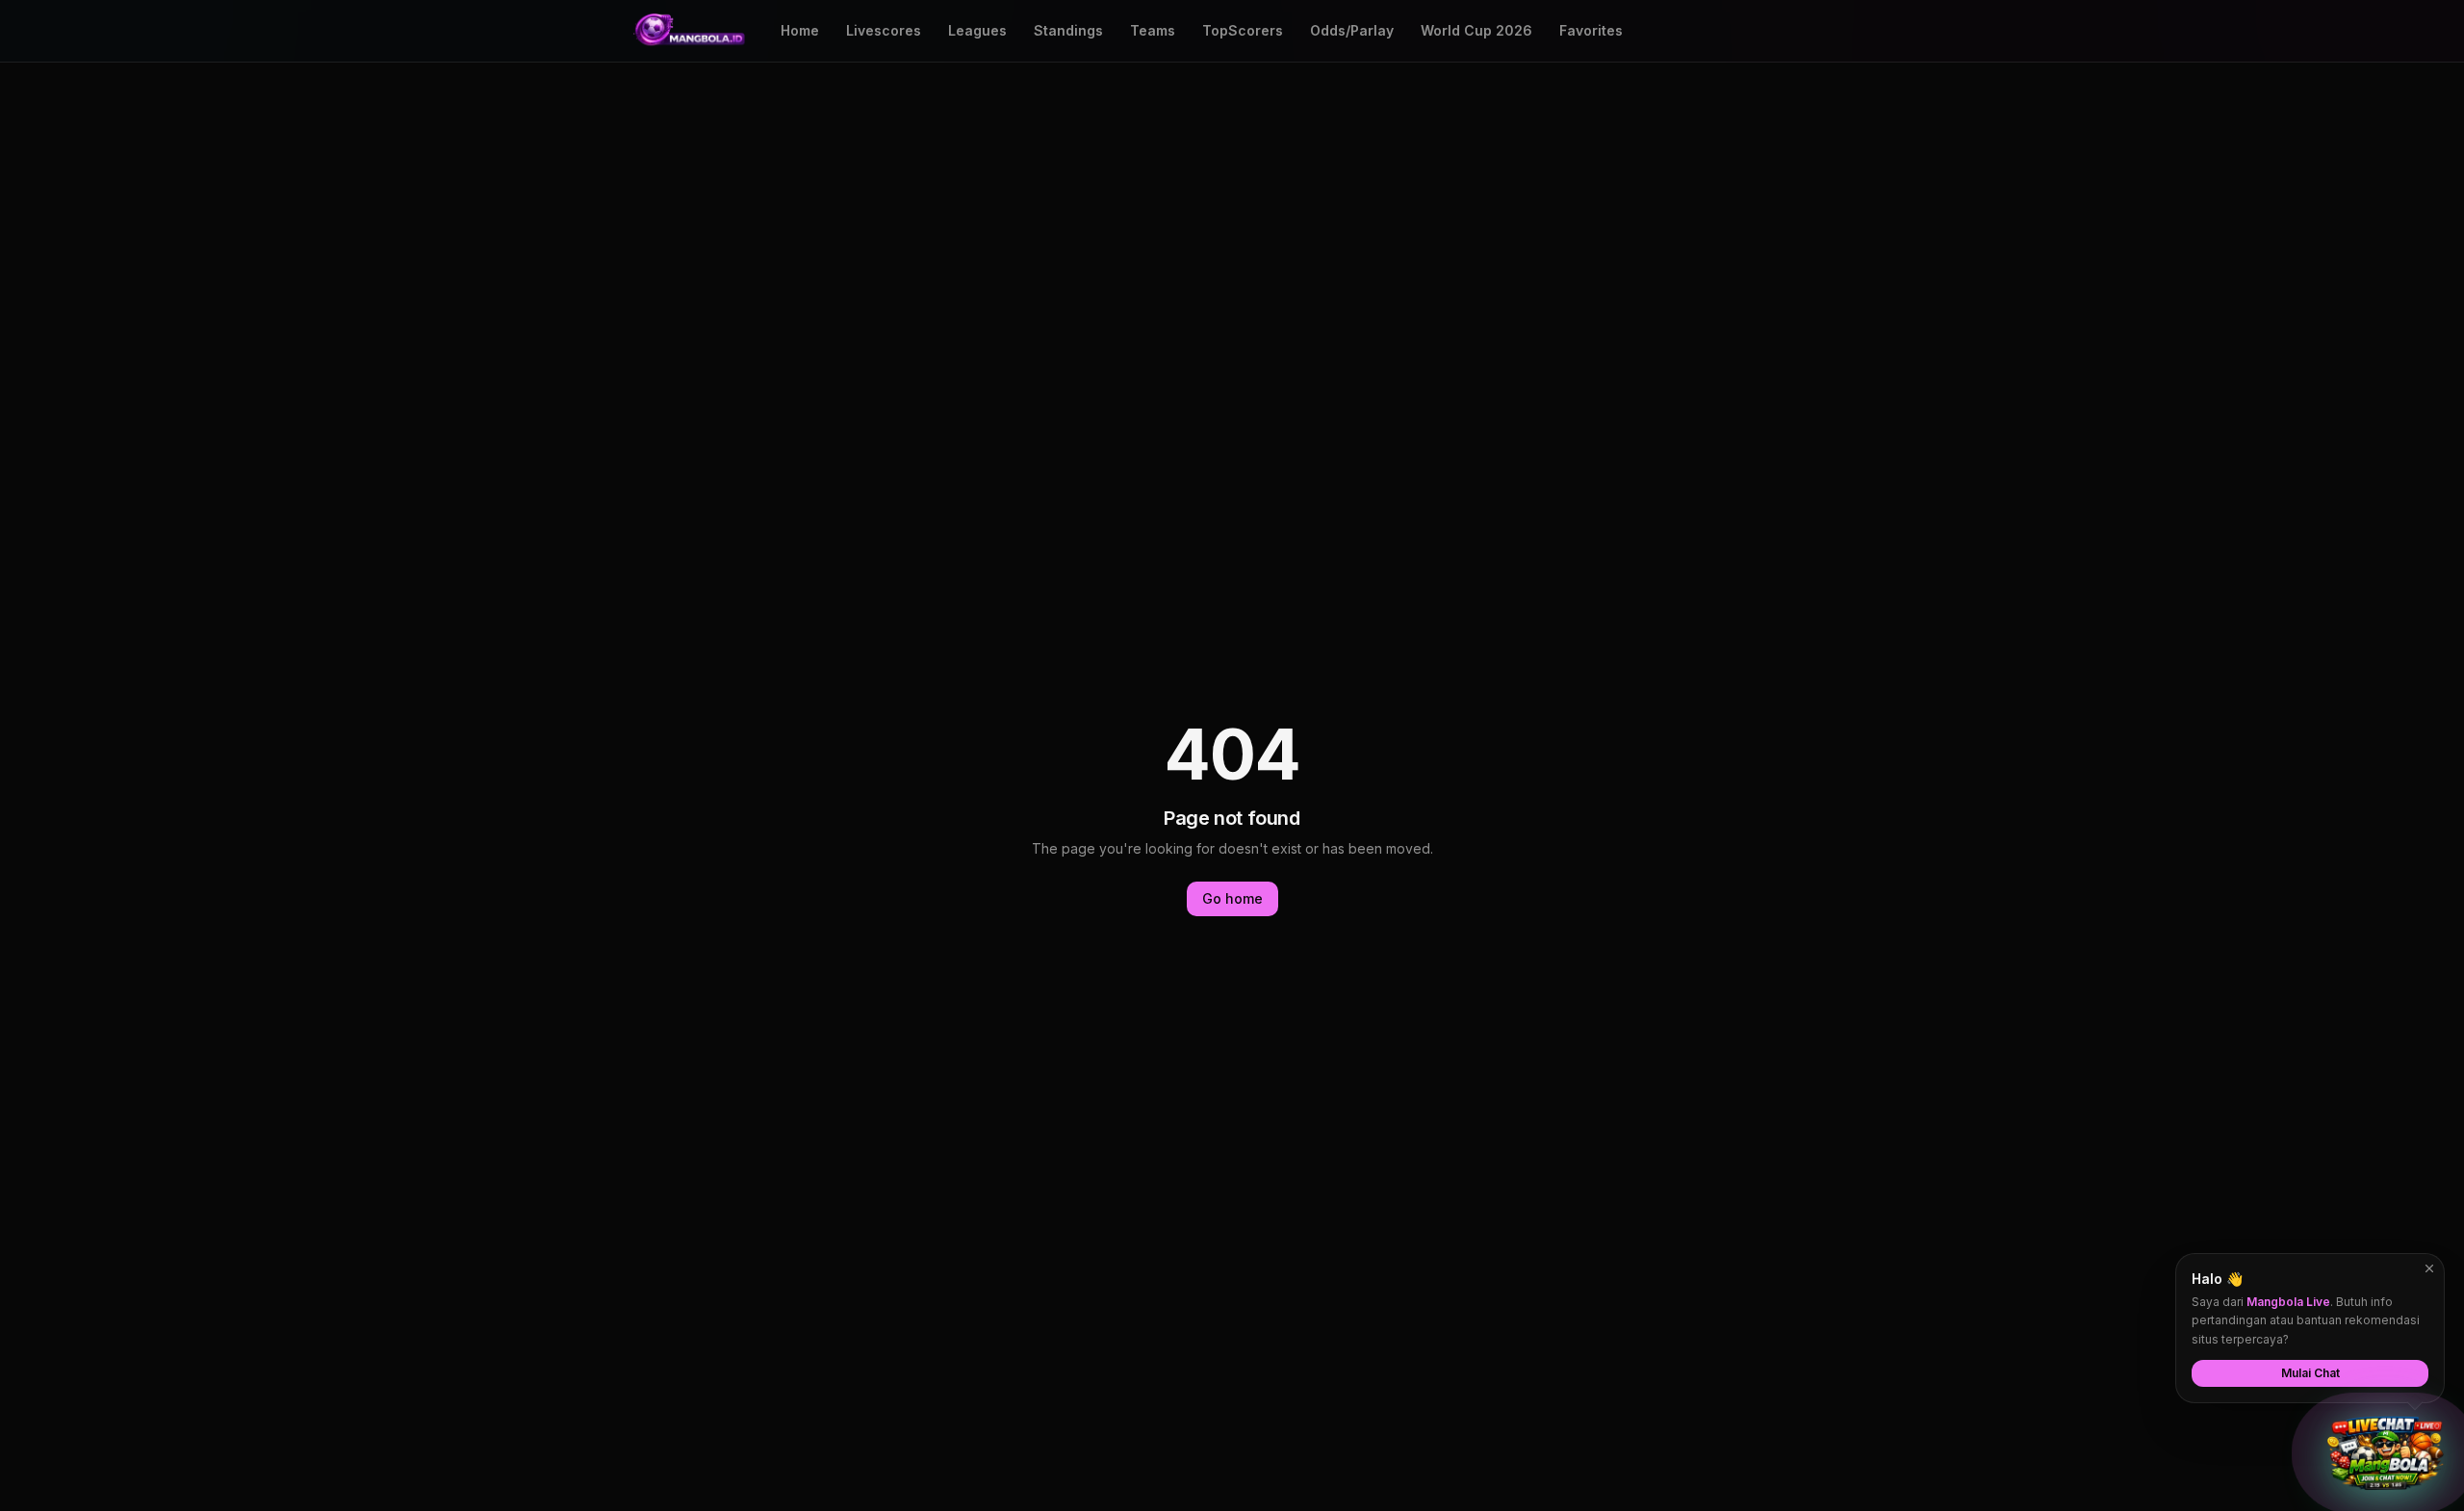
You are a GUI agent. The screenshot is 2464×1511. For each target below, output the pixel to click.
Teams (1153, 30)
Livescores (884, 30)
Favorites (1591, 30)
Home (800, 30)
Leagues (977, 30)
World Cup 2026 (1476, 30)
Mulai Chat (2310, 1373)
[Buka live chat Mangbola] (2385, 1453)
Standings (1068, 30)
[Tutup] (2429, 1268)
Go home (1232, 898)
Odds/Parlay (1352, 30)
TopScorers (1243, 30)
